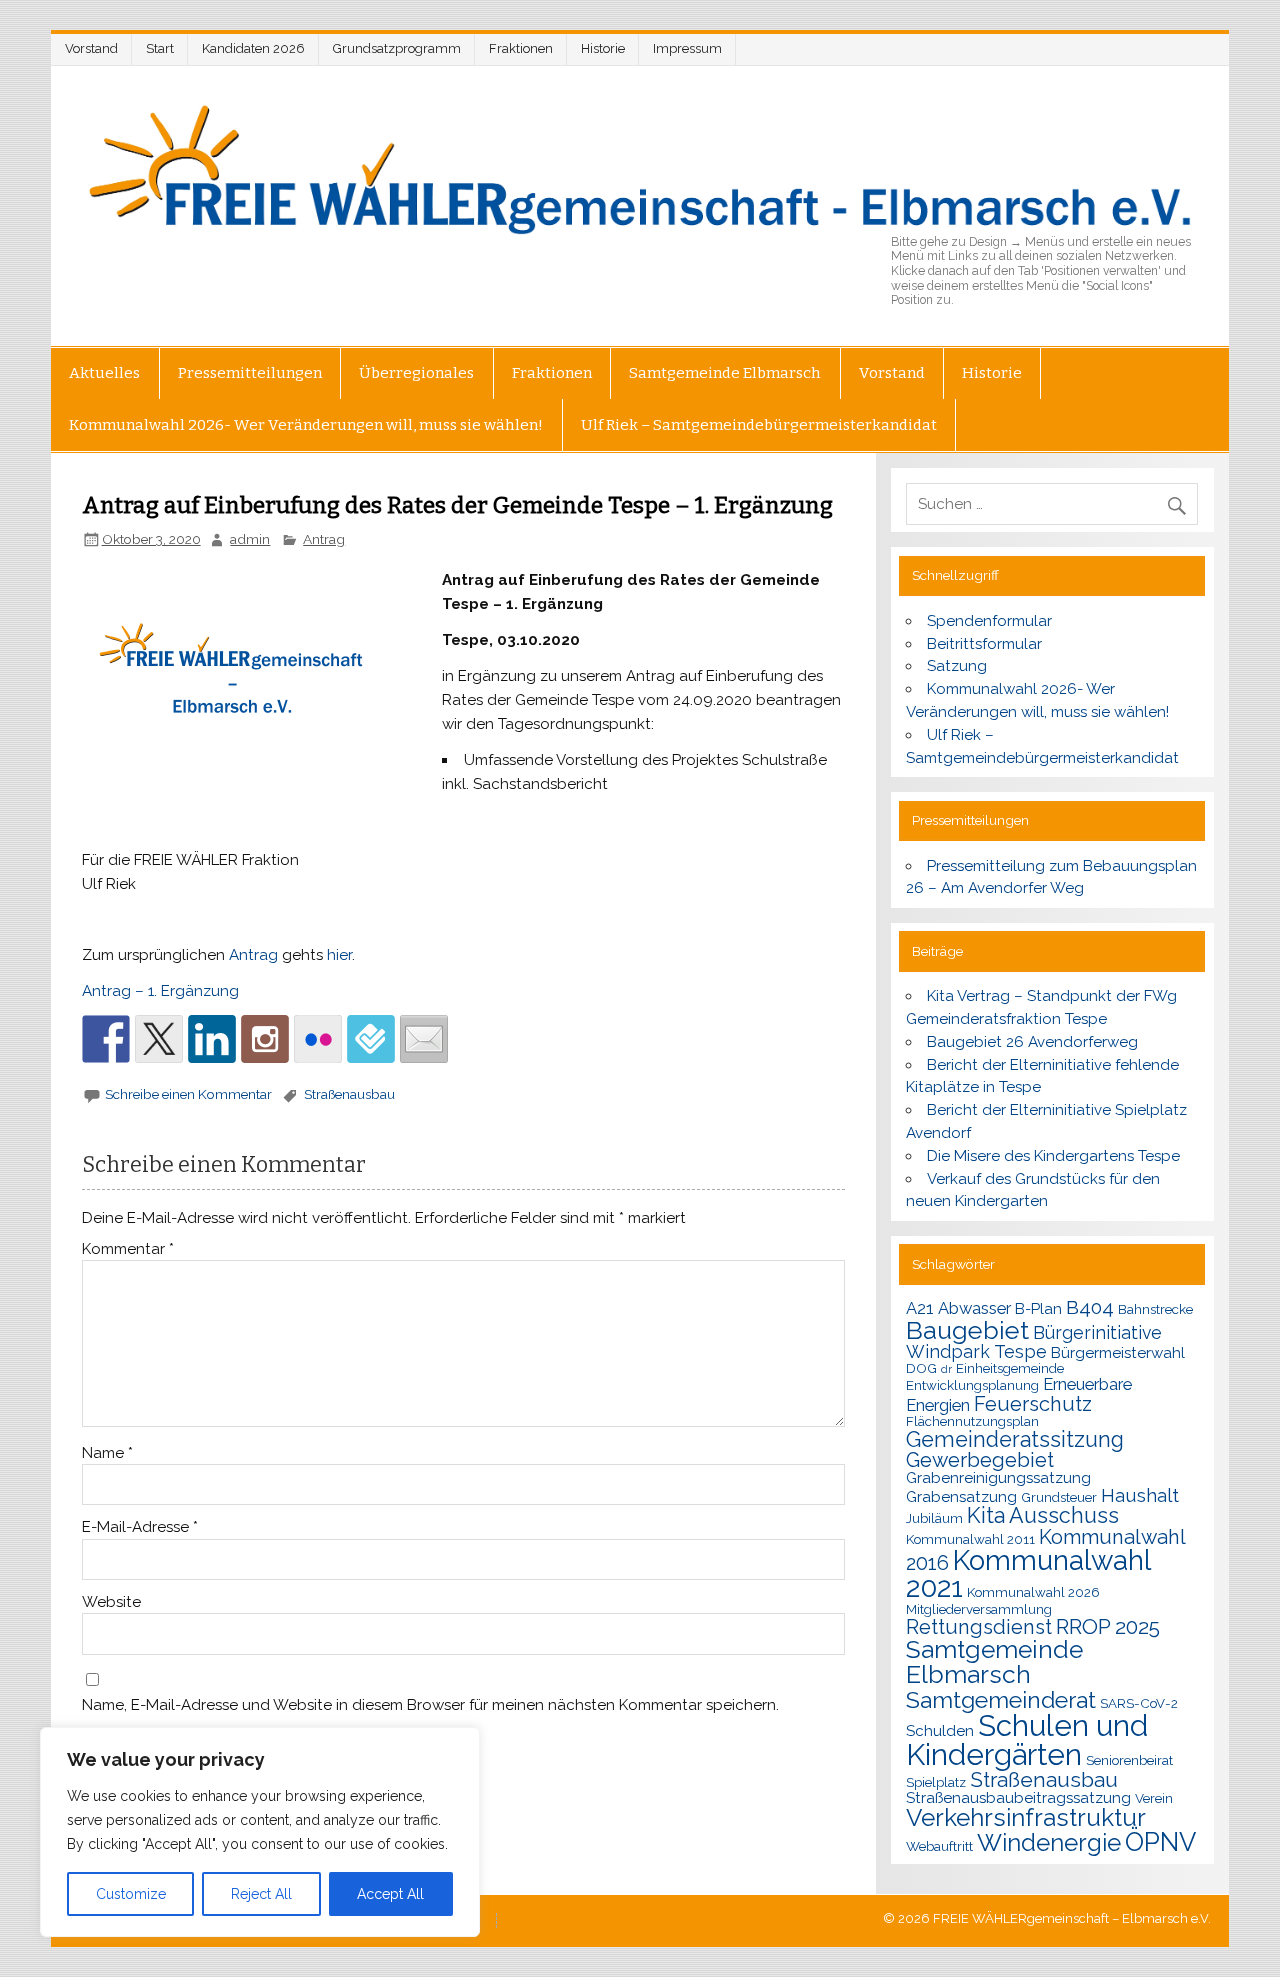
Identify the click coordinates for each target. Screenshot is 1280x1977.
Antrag (324, 539)
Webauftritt (939, 1846)
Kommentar (128, 1249)
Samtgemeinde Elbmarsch (725, 373)
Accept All (390, 1894)
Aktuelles (104, 373)
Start (160, 48)
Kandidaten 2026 (253, 48)
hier (339, 955)
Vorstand (91, 48)
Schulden (940, 1731)
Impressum (687, 48)
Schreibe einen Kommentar (188, 1094)
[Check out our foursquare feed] (371, 1039)
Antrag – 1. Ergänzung (160, 991)
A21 (920, 1308)
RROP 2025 (1108, 1626)
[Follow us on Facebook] (106, 1039)
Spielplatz (936, 1782)
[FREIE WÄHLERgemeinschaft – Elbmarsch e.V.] (640, 169)
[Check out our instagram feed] (265, 1039)
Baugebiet (967, 1330)
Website (111, 1602)
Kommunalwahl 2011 (970, 1539)
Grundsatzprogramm (397, 48)
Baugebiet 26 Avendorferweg (1032, 1042)
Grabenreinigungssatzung (998, 1478)
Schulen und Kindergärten (1027, 1740)
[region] (260, 1832)
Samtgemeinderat (1001, 1699)
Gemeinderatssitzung (1015, 1439)
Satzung (957, 666)
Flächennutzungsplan (972, 1421)
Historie (603, 48)
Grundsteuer (1059, 1497)
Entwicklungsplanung (972, 1385)
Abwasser (974, 1308)
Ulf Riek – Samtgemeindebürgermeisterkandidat (759, 425)
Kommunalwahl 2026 (1033, 1592)
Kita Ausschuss (1043, 1515)
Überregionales (416, 373)
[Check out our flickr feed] (318, 1039)
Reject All (261, 1894)
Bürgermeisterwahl (1118, 1353)
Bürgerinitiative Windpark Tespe (1034, 1342)
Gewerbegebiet (980, 1460)
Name (107, 1453)
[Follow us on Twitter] (159, 1039)
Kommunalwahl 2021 (1028, 1574)
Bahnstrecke (1155, 1309)
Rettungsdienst (979, 1627)
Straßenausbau (349, 1094)
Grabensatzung (961, 1497)
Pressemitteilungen (250, 373)
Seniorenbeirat (1129, 1760)
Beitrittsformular (984, 644)
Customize (131, 1894)
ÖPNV (1160, 1842)
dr (946, 1369)
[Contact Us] (424, 1039)
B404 (1090, 1307)
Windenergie (1049, 1843)
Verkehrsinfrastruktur (1026, 1817)
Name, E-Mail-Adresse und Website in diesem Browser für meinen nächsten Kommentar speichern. (430, 1705)
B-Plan (1038, 1309)
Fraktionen (521, 48)
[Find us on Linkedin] (212, 1039)
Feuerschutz (1033, 1404)
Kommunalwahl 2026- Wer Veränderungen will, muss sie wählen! (306, 425)
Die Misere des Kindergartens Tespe (1053, 1156)
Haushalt (1140, 1495)
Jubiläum (934, 1518)
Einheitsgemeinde (1010, 1368)
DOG (921, 1368)
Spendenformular (989, 621)
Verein (1154, 1798)
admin (250, 539)
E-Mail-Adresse (140, 1527)
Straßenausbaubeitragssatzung (1018, 1798)
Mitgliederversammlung (979, 1609)
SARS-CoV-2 (1139, 1703)
